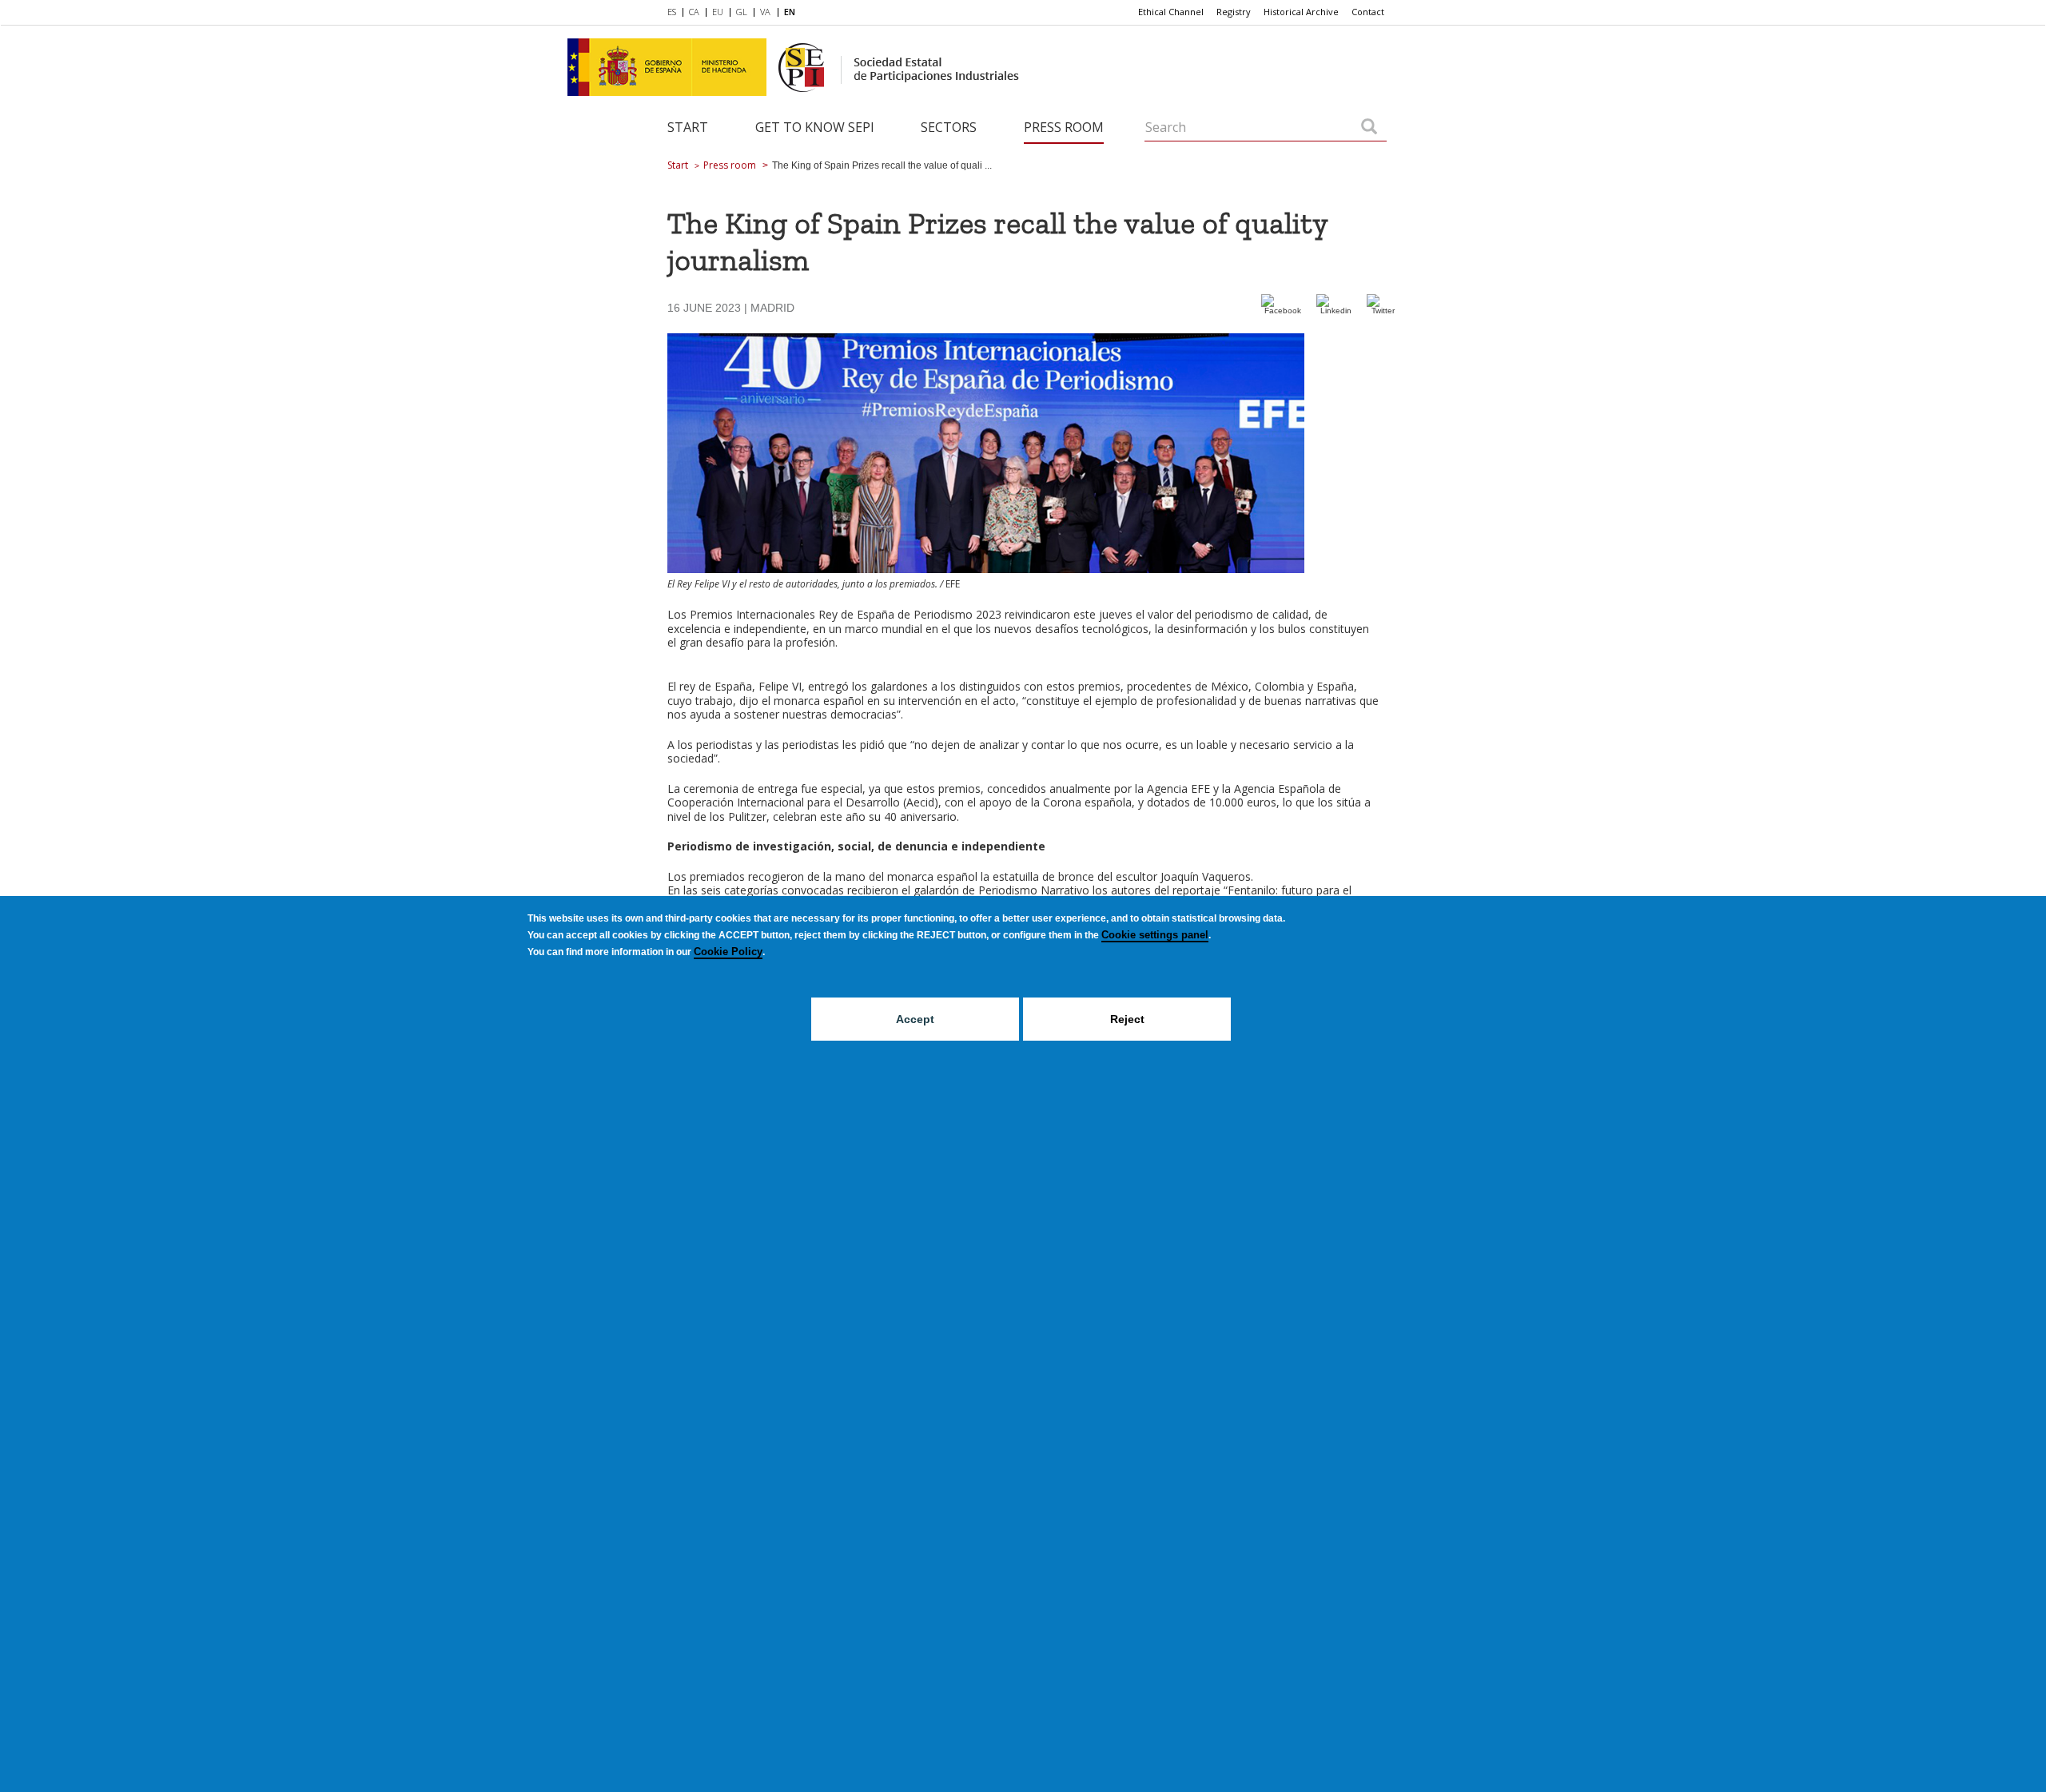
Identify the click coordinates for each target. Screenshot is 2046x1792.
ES (672, 12)
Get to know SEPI (815, 127)
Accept (915, 1019)
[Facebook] (1283, 311)
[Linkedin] (1335, 311)
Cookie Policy (728, 952)
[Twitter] (1383, 311)
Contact (1368, 12)
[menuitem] (675, 13)
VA (765, 12)
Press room (1064, 127)
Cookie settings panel (1155, 935)
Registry (1234, 12)
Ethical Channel (1171, 12)
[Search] (1369, 128)
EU (718, 12)
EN (790, 12)
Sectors (949, 127)
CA (694, 12)
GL (742, 12)
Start (688, 127)
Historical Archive (1301, 12)
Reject (1127, 1019)
